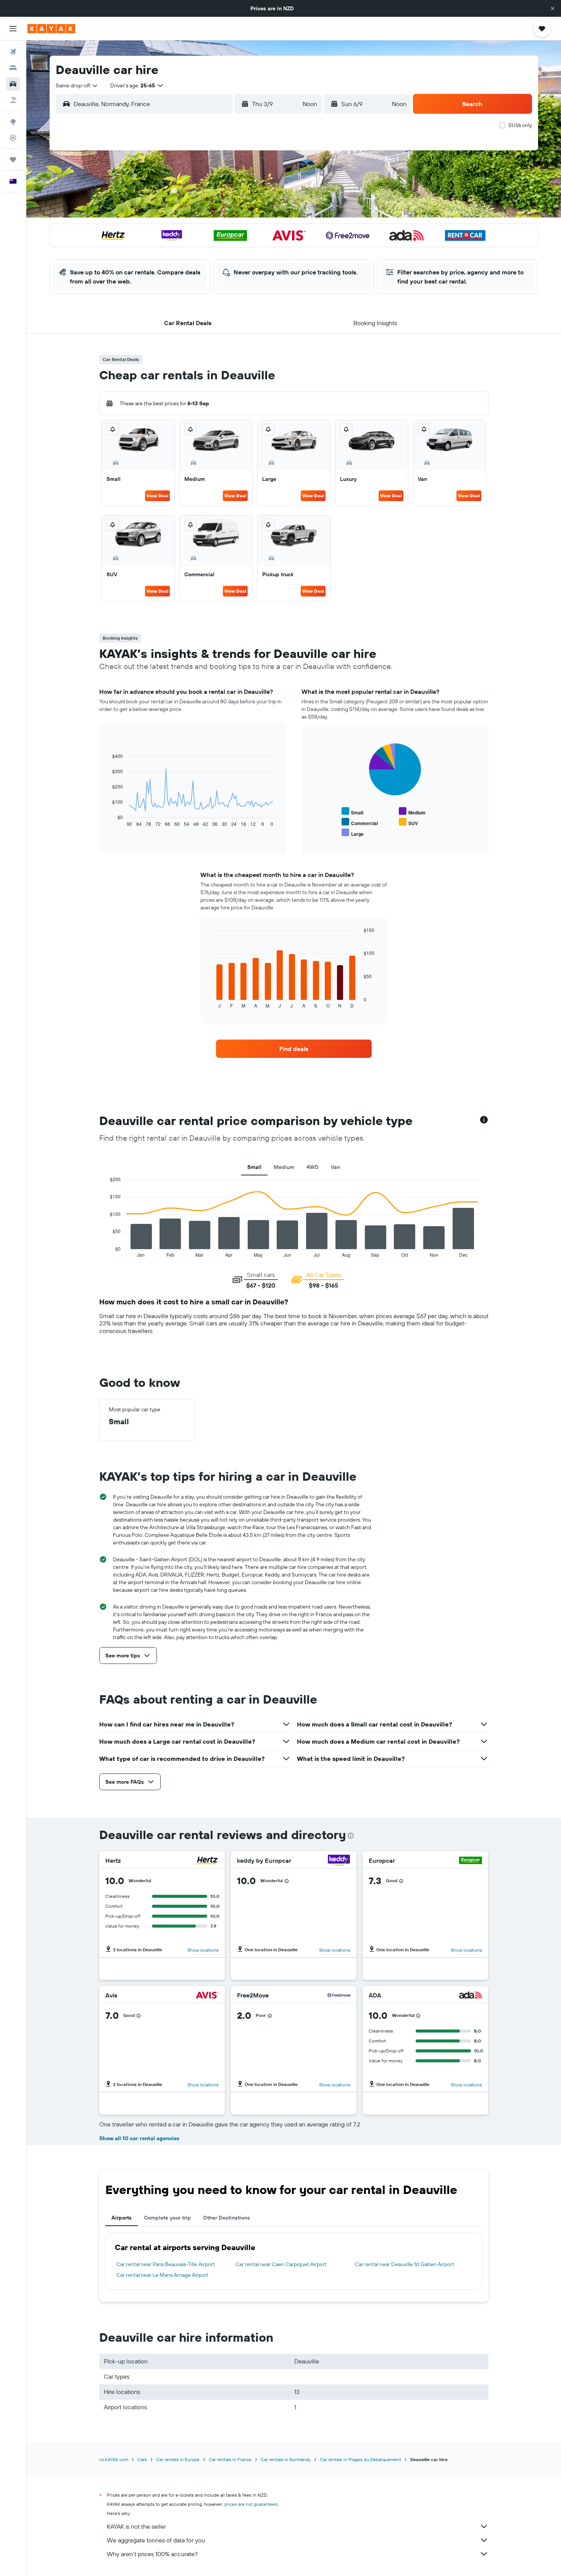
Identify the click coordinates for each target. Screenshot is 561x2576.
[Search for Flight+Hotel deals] (13, 100)
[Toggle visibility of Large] (353, 833)
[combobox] (77, 85)
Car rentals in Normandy (286, 2459)
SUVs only (520, 125)
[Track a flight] (13, 138)
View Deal (157, 496)
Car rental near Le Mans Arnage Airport (162, 2275)
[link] (294, 1049)
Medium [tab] (284, 1167)
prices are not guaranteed (251, 2504)
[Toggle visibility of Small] (352, 812)
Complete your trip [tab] (167, 2218)
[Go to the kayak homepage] (51, 29)
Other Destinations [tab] (226, 2218)
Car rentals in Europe (178, 2459)
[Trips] (13, 160)
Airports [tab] (122, 2218)
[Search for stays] (13, 68)
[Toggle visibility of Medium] (412, 812)
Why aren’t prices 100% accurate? (152, 2554)
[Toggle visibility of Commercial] (360, 822)
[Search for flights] (13, 52)
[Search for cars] (13, 84)
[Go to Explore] (13, 122)
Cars (142, 2459)
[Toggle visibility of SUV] (408, 822)
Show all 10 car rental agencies (139, 2138)
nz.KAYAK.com (114, 2459)
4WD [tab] (313, 1167)
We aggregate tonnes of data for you (156, 2540)
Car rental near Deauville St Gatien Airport (405, 2264)
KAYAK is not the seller (136, 2526)
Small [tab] (254, 1167)
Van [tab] (335, 1167)
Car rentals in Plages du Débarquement (360, 2459)
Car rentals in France (230, 2459)
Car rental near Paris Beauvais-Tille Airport (166, 2264)
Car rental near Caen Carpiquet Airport (281, 2264)
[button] (553, 8)
